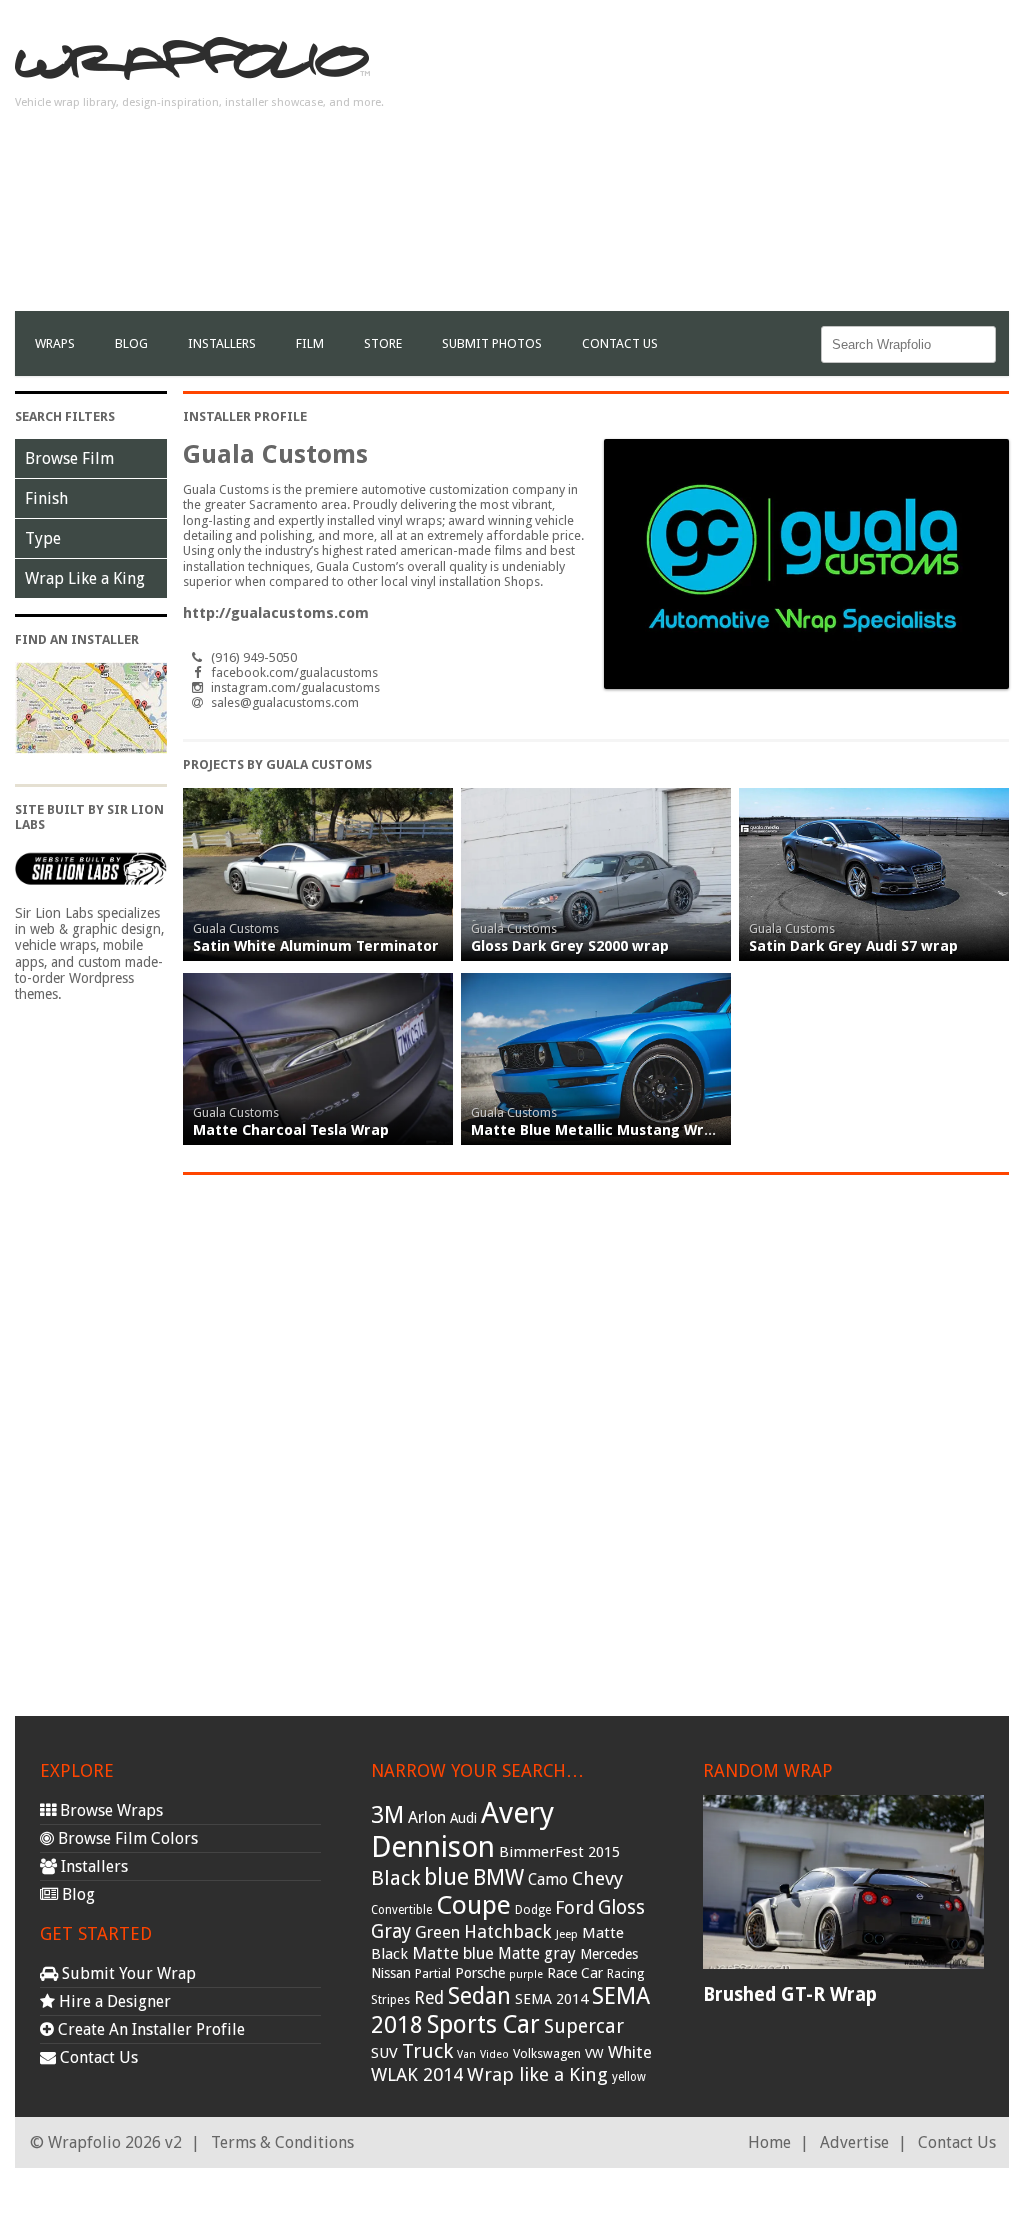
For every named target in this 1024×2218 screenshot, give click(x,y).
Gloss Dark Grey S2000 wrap (570, 946)
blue (446, 1877)
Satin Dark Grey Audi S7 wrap (853, 946)
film (310, 343)
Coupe (473, 1905)
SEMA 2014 (551, 1999)
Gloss (621, 1907)
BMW (498, 1877)
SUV (384, 2053)
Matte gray (537, 1953)
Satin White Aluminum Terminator (316, 946)
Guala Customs (236, 928)
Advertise (854, 2142)
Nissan (391, 1973)
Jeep (567, 1934)
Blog (131, 343)
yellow (629, 2077)
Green (437, 1932)
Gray (391, 1931)
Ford (574, 1907)
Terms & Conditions (282, 2142)
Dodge (533, 1910)
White (630, 2052)
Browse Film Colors (126, 1838)
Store (383, 343)
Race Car (575, 1973)
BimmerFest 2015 (559, 1852)
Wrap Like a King (85, 578)
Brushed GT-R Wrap (790, 1994)
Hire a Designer (113, 2001)
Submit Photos (492, 343)
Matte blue (453, 1953)
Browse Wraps (109, 1810)
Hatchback (508, 1931)
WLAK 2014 (417, 2074)
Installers (222, 343)
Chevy (597, 1878)
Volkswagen (547, 2053)
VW (594, 2053)
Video (494, 2054)
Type (43, 538)
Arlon (427, 1817)
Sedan (479, 1996)
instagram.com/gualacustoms (295, 687)
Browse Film (69, 458)
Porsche (480, 1973)
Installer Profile (245, 416)
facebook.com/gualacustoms (294, 672)
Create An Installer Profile (149, 2029)
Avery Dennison (462, 1830)
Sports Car (483, 2024)
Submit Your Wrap (127, 1973)
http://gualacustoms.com (276, 613)
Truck (427, 2051)
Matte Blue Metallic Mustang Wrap (596, 1130)
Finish (46, 498)
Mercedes (609, 1954)
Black (395, 1878)
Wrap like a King (537, 2074)
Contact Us (620, 343)
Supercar (584, 2026)
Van (466, 2054)
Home (769, 2142)
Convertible (401, 1910)
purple (526, 1974)
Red (429, 1998)
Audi (463, 1818)
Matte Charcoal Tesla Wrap (291, 1130)
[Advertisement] (775, 171)
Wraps (55, 343)
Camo (548, 1880)
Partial (433, 1973)
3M (387, 1815)
